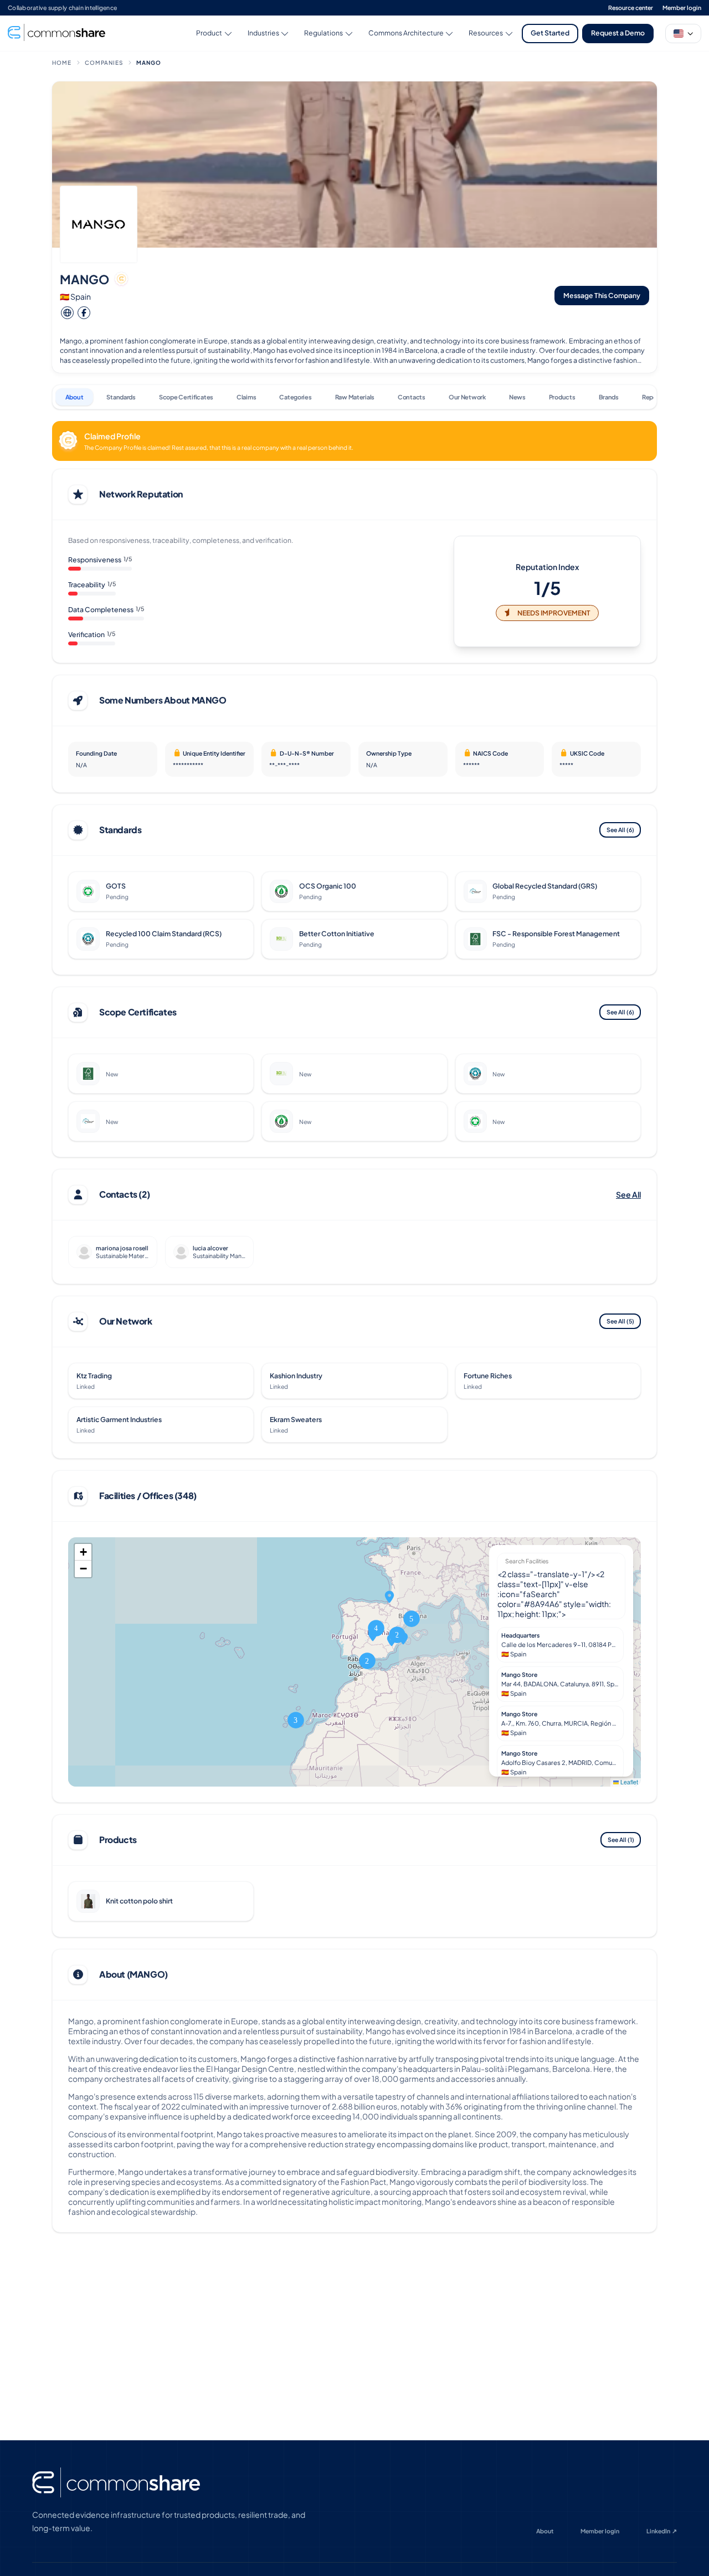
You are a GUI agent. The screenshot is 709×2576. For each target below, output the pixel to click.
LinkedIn (662, 2531)
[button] (367, 1661)
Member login (682, 7)
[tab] (74, 397)
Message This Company (602, 295)
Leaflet (628, 1782)
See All (620, 830)
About (545, 2531)
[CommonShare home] (116, 2483)
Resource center (631, 7)
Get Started (550, 33)
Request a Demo (618, 33)
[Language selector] (683, 34)
